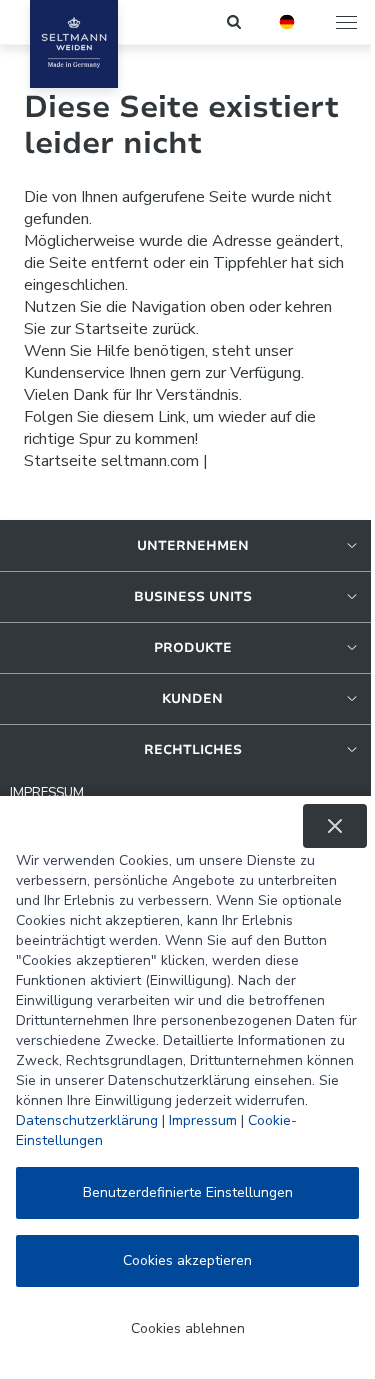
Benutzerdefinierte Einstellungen (188, 1192)
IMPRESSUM (47, 793)
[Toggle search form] (235, 22)
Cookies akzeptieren (187, 1260)
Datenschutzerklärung (87, 1120)
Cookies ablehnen (188, 1328)
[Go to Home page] (74, 44)
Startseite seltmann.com (111, 461)
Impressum (203, 1120)
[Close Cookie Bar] (335, 826)
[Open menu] (348, 22)
